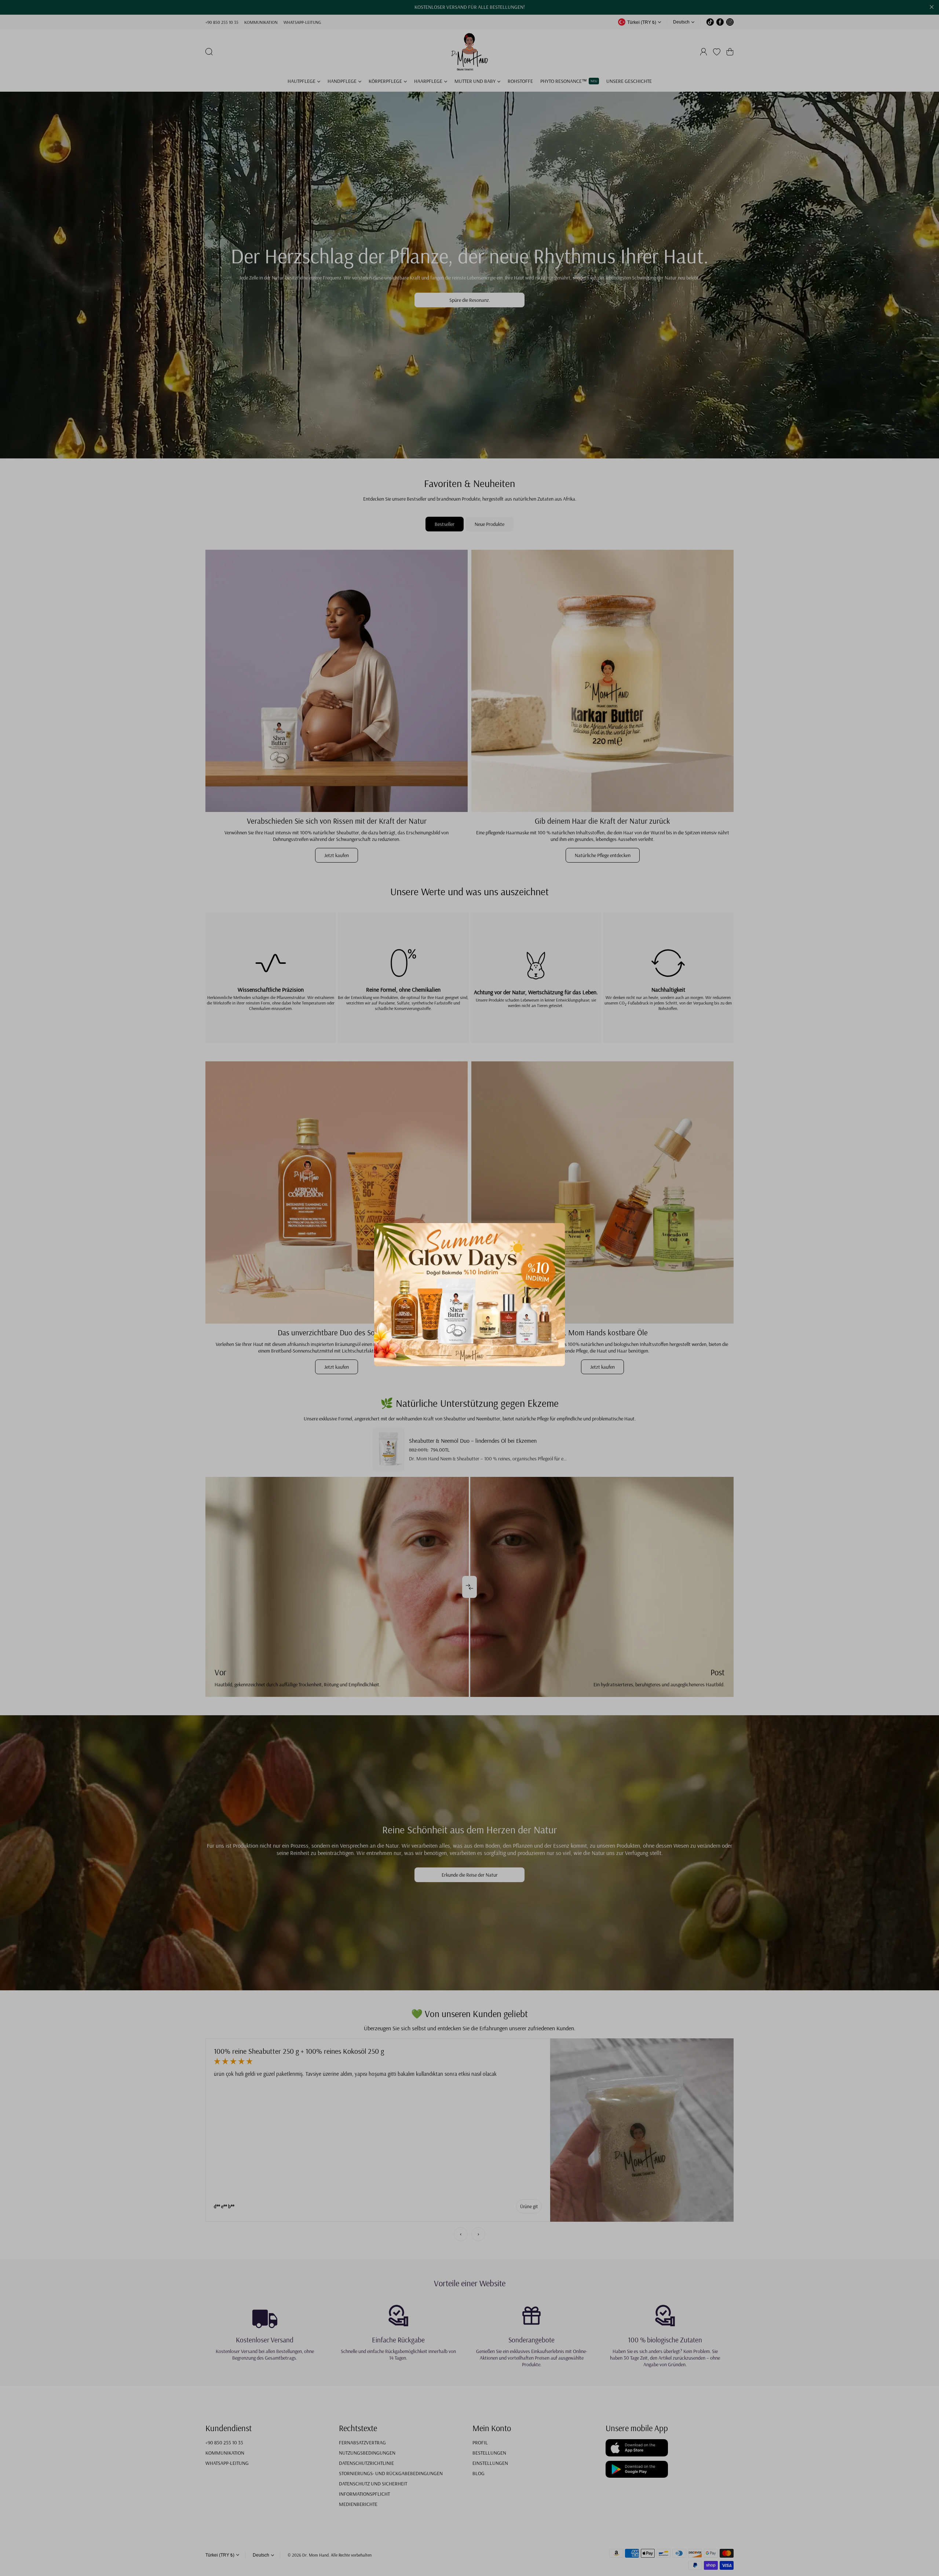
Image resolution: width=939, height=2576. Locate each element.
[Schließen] (570, 1217)
